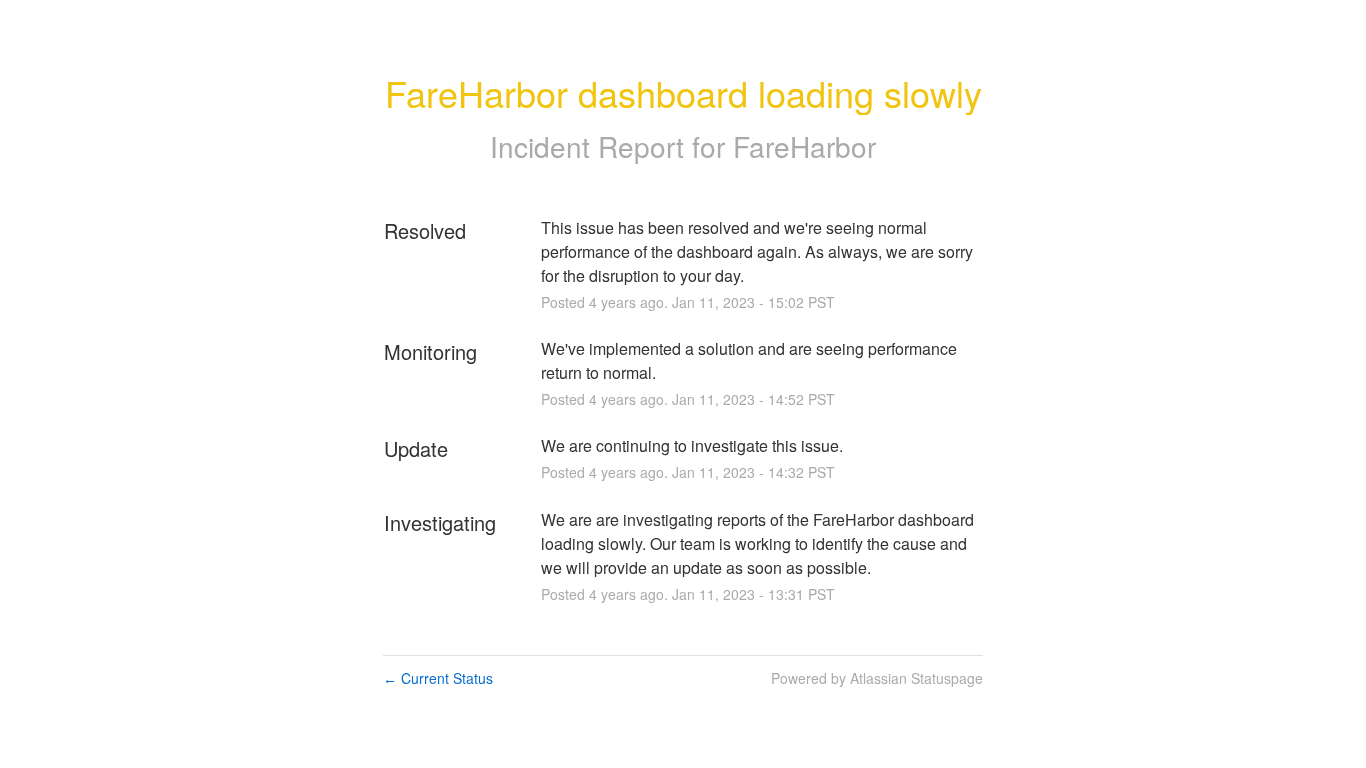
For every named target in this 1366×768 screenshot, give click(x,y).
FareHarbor (804, 146)
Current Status (438, 678)
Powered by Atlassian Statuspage (877, 678)
